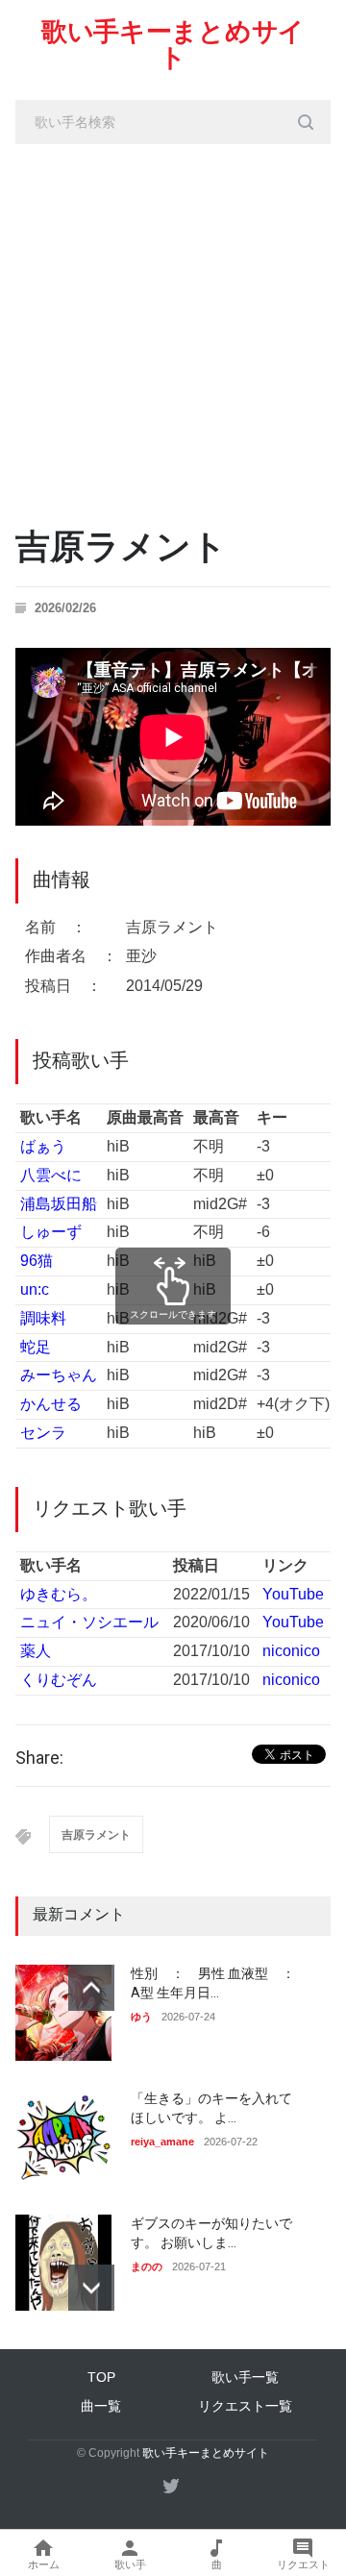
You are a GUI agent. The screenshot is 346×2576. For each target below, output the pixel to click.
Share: (39, 1758)
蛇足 (36, 1347)
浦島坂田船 (59, 1204)
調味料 (43, 1318)
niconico (291, 1651)
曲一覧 (101, 2406)
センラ (43, 1433)
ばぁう (43, 1146)
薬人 (36, 1651)
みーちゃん (59, 1375)
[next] (91, 2288)
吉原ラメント (96, 1835)
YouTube (293, 1594)
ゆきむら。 (59, 1594)
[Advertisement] (173, 327)
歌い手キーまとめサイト (173, 45)
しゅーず (51, 1232)
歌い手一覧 (245, 2377)
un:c (35, 1289)
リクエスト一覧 (245, 2406)
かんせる (51, 1404)
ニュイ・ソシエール (89, 1622)
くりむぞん (59, 1680)
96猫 (37, 1261)
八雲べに (51, 1175)
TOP (101, 2377)
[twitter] (171, 2486)
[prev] (91, 1988)
